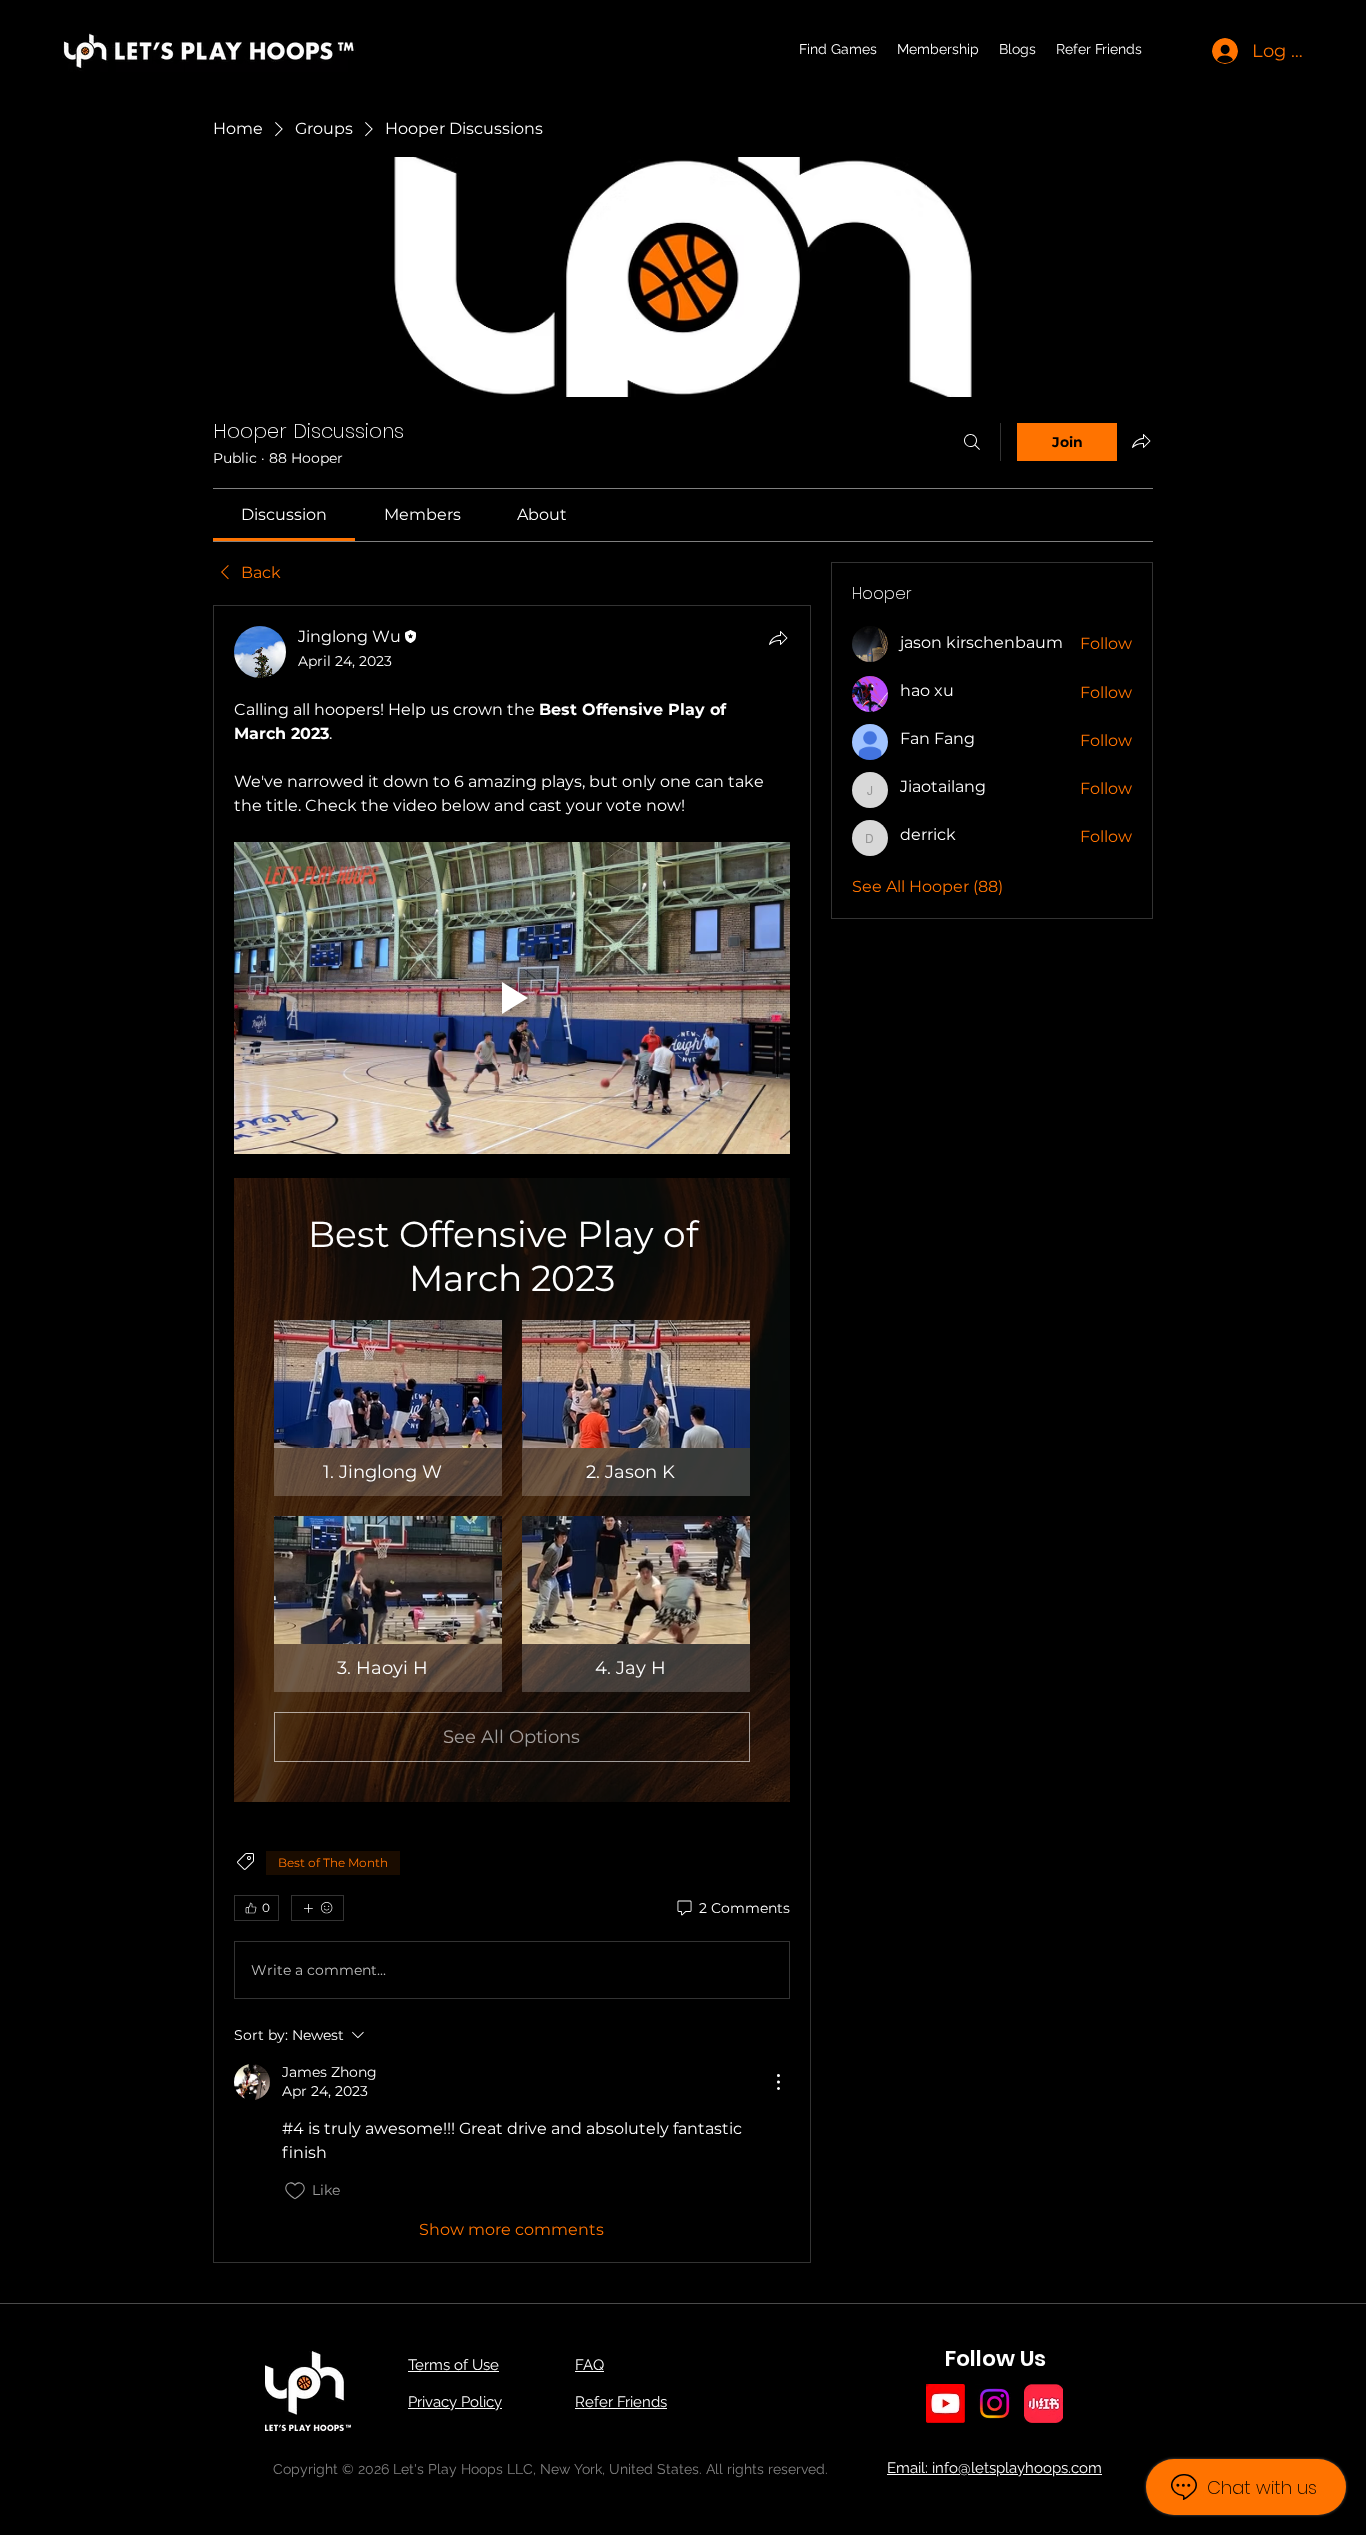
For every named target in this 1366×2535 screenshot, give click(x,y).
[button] (388, 1408)
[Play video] (512, 998)
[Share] (778, 638)
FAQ (589, 2365)
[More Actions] (778, 2082)
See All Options (511, 1737)
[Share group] (1141, 441)
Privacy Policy (455, 2402)
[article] (512, 1434)
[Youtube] (945, 2403)
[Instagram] (994, 2403)
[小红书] (1043, 2403)
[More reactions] (317, 1908)
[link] (284, 514)
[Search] (972, 442)
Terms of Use (453, 2365)
